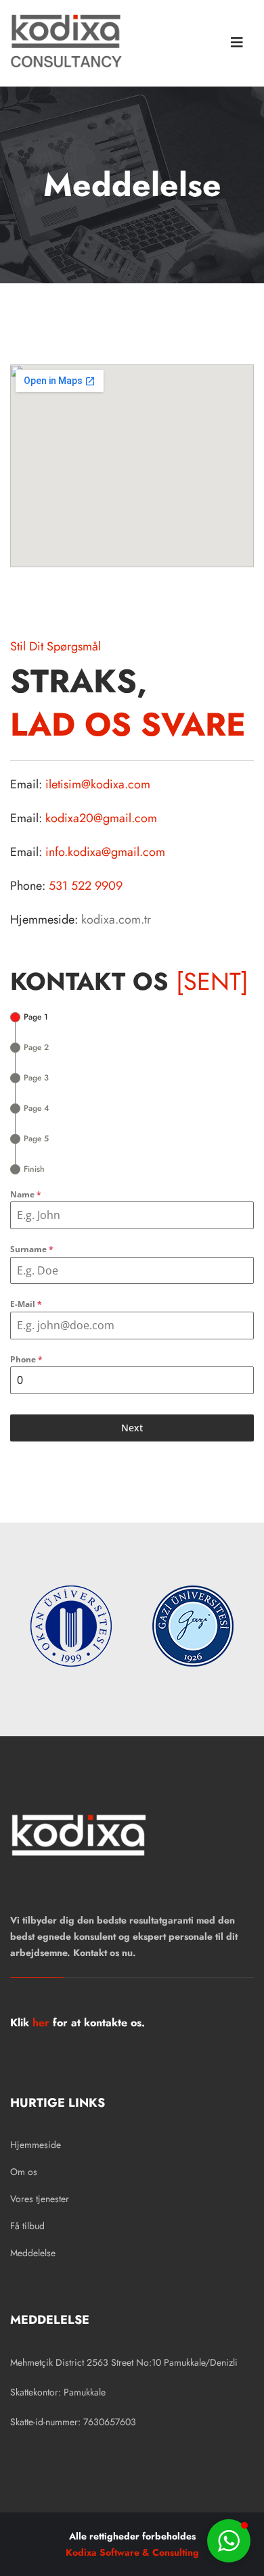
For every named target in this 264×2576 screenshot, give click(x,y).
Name (26, 1194)
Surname (32, 1249)
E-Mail (26, 1304)
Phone (26, 1359)
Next (132, 1428)
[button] (229, 2541)
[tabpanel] (132, 1291)
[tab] (29, 1017)
